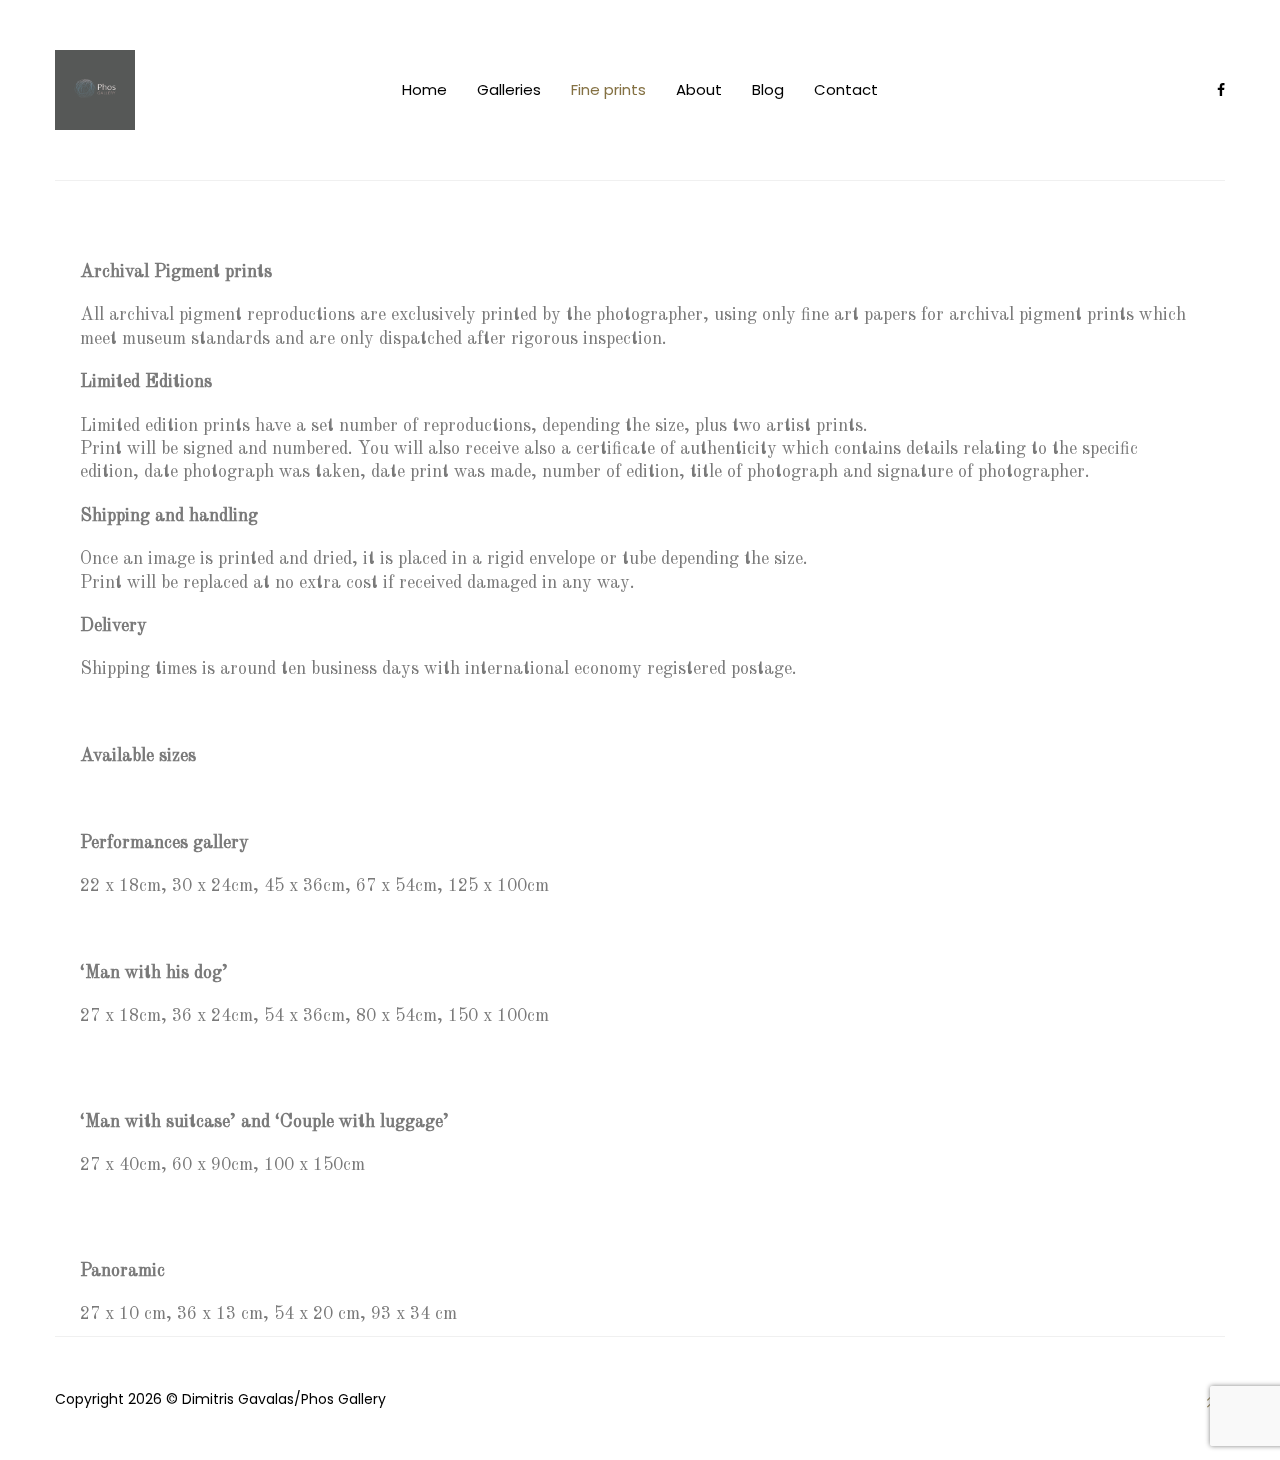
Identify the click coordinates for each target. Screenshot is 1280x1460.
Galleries (509, 89)
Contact (846, 89)
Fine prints (608, 89)
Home (424, 89)
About (699, 89)
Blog (768, 89)
